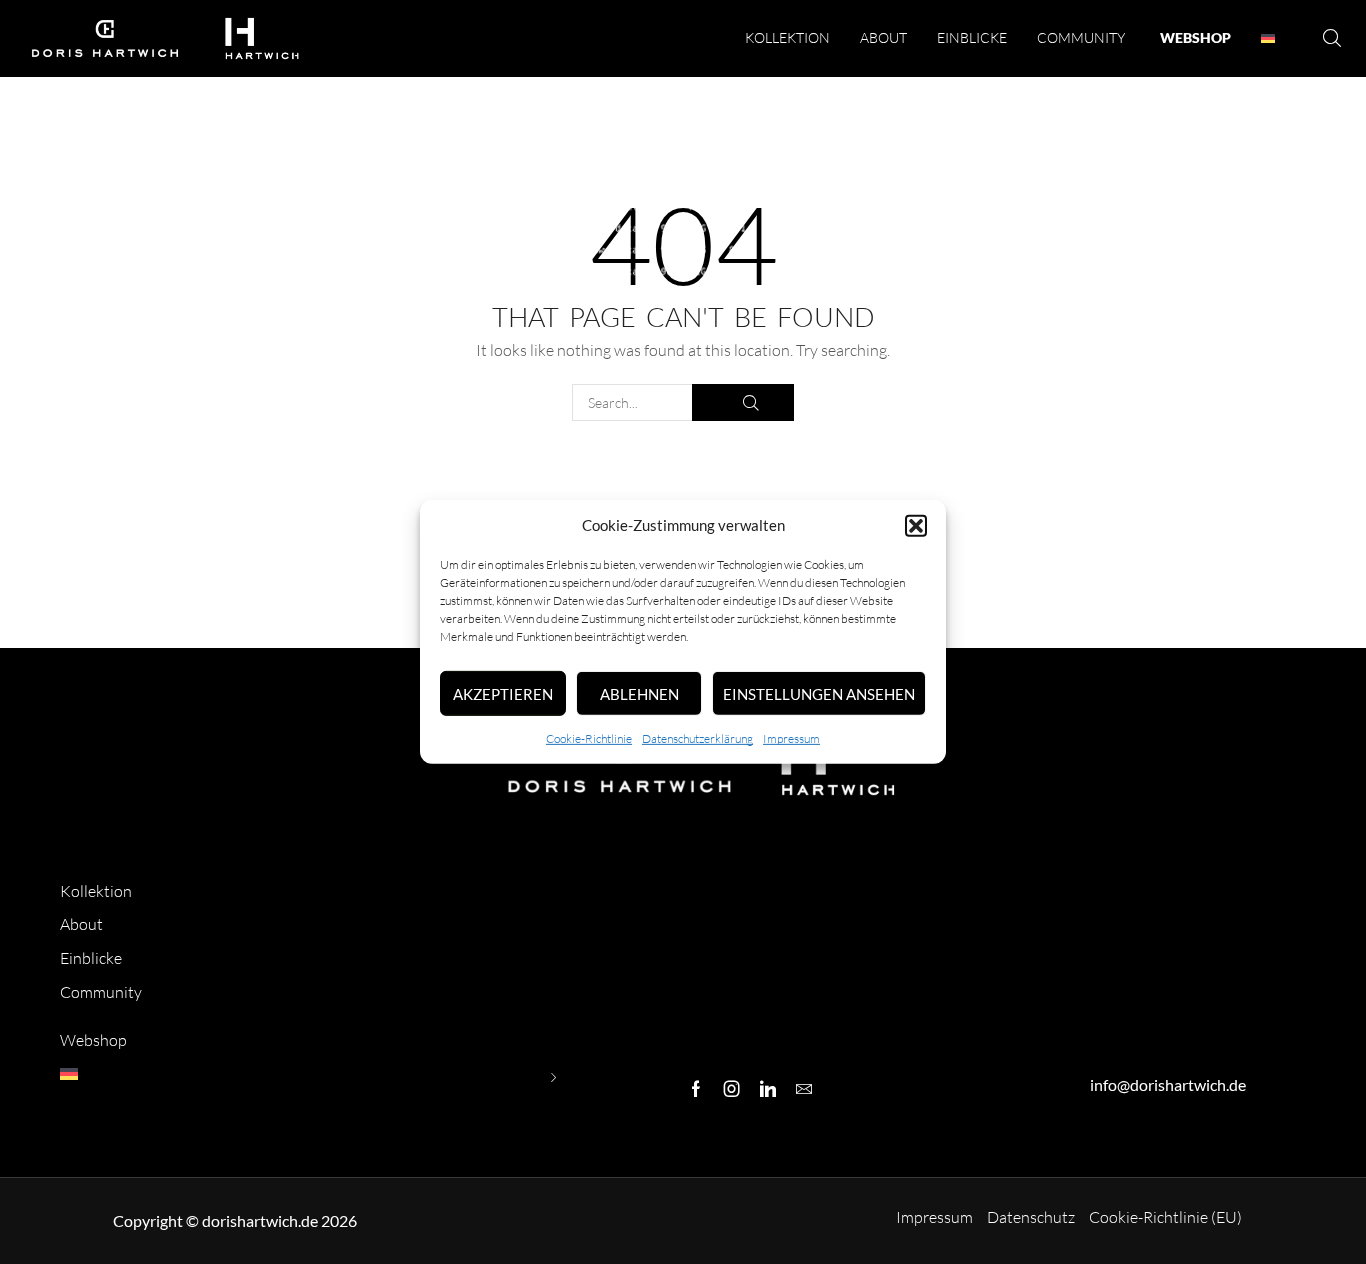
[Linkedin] (768, 1089)
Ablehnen (639, 694)
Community (101, 992)
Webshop (93, 1040)
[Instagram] (732, 1089)
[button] (916, 526)
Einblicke (91, 958)
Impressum (791, 738)
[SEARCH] (743, 402)
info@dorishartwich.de (1168, 1084)
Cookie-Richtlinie (589, 738)
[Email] (804, 1089)
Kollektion (96, 891)
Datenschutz (1031, 1217)
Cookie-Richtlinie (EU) (1165, 1217)
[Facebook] (696, 1089)
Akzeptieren (503, 694)
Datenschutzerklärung (697, 738)
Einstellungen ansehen (819, 694)
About (81, 924)
